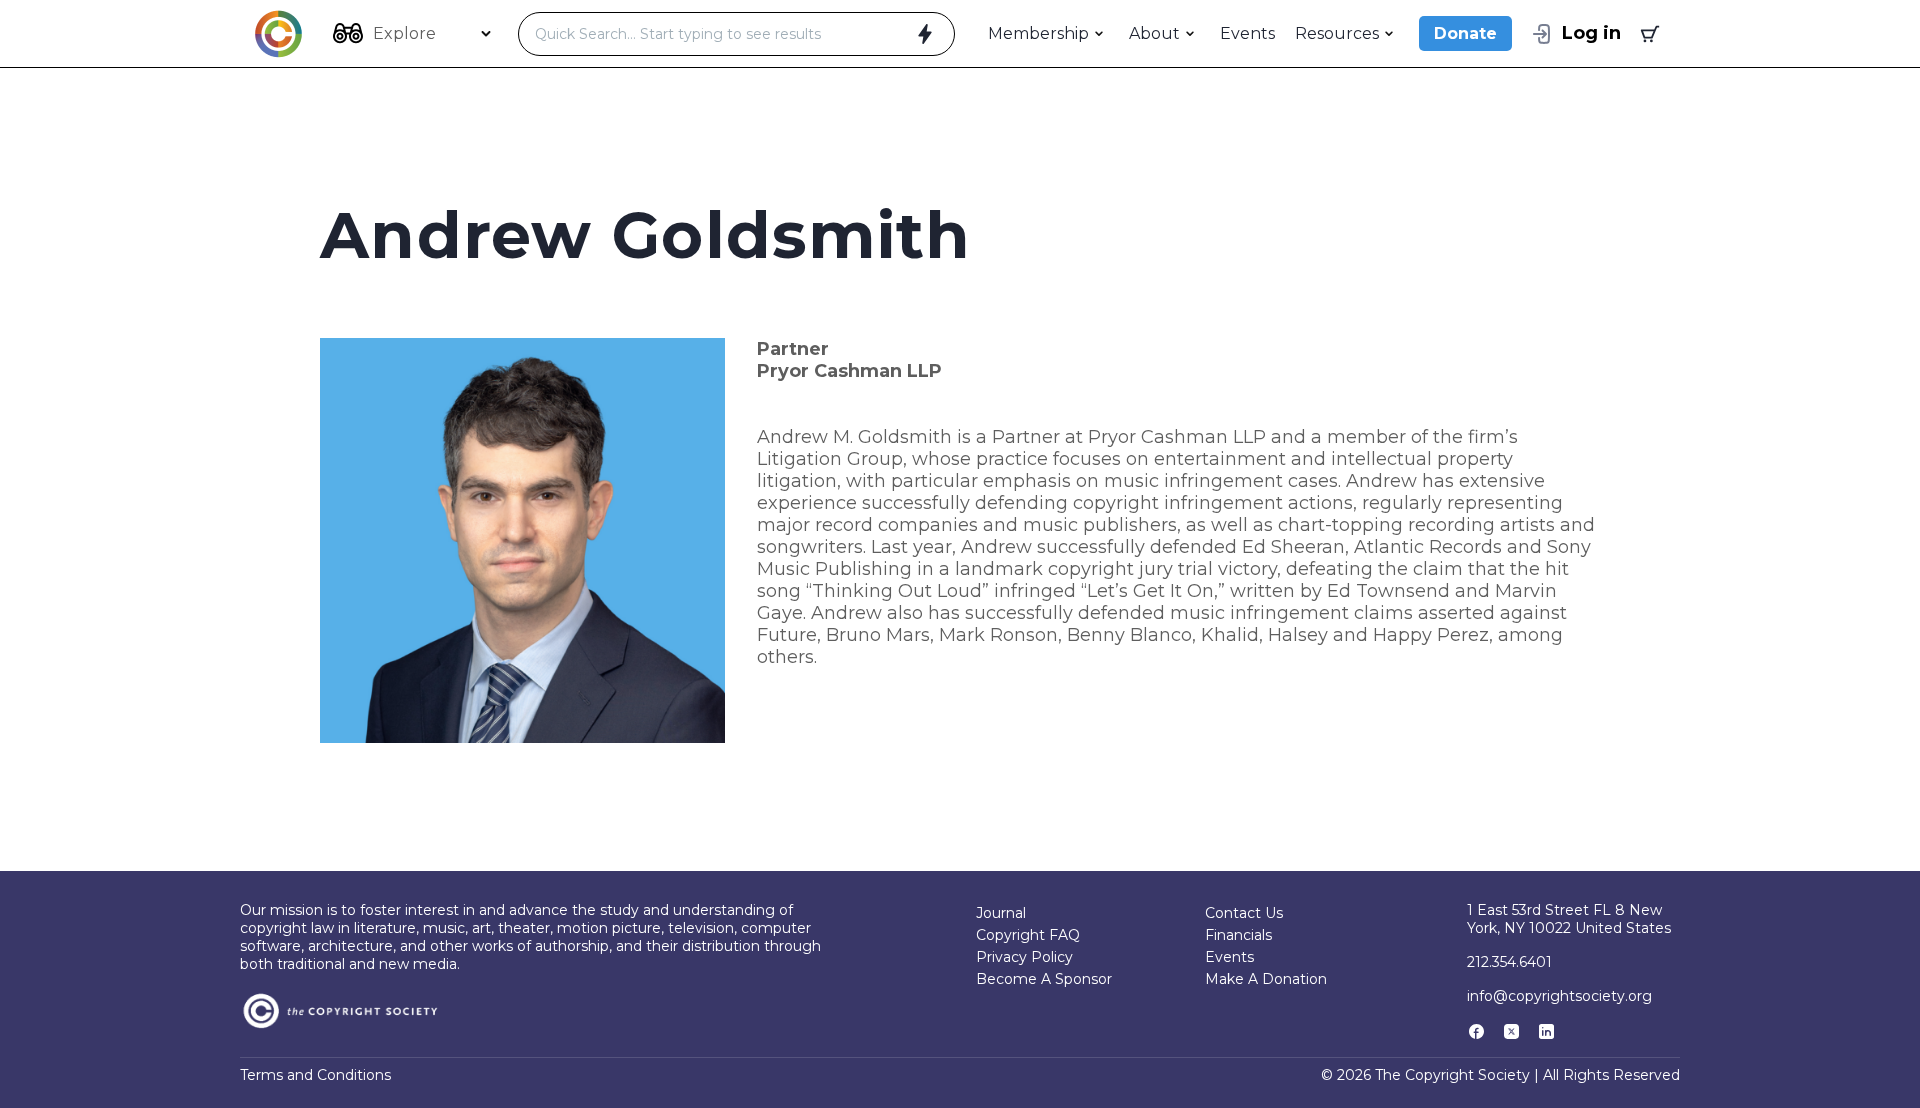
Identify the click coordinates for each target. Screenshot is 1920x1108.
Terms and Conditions (315, 1075)
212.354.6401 (1509, 962)
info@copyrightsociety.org (1559, 996)
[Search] (925, 34)
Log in (1591, 33)
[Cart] (1648, 34)
